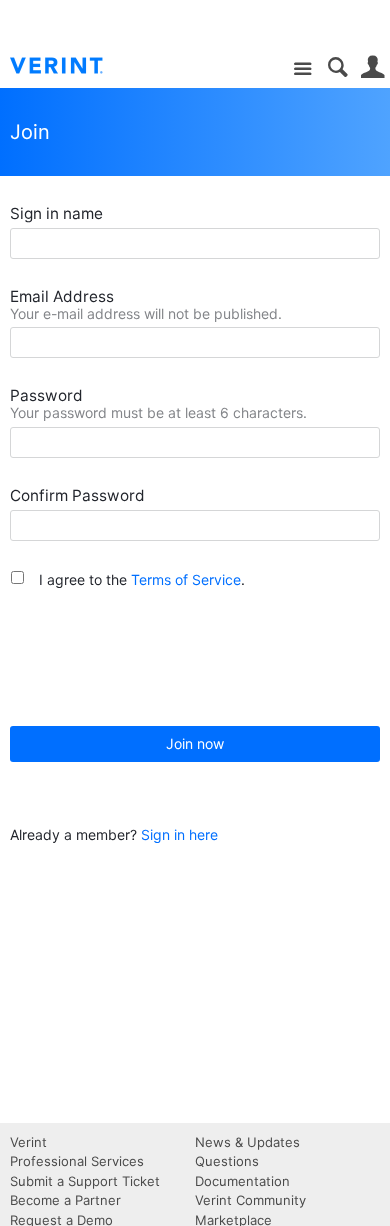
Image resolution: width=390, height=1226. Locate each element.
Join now (195, 743)
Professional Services (77, 1161)
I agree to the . (142, 579)
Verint (28, 1142)
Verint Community (250, 1200)
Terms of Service (186, 579)
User (372, 67)
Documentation (242, 1181)
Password (46, 395)
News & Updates (247, 1142)
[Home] (72, 66)
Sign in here (179, 834)
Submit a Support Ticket (85, 1181)
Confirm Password (77, 495)
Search (337, 67)
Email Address (62, 296)
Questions (227, 1161)
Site (302, 69)
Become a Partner (65, 1200)
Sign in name (56, 213)
